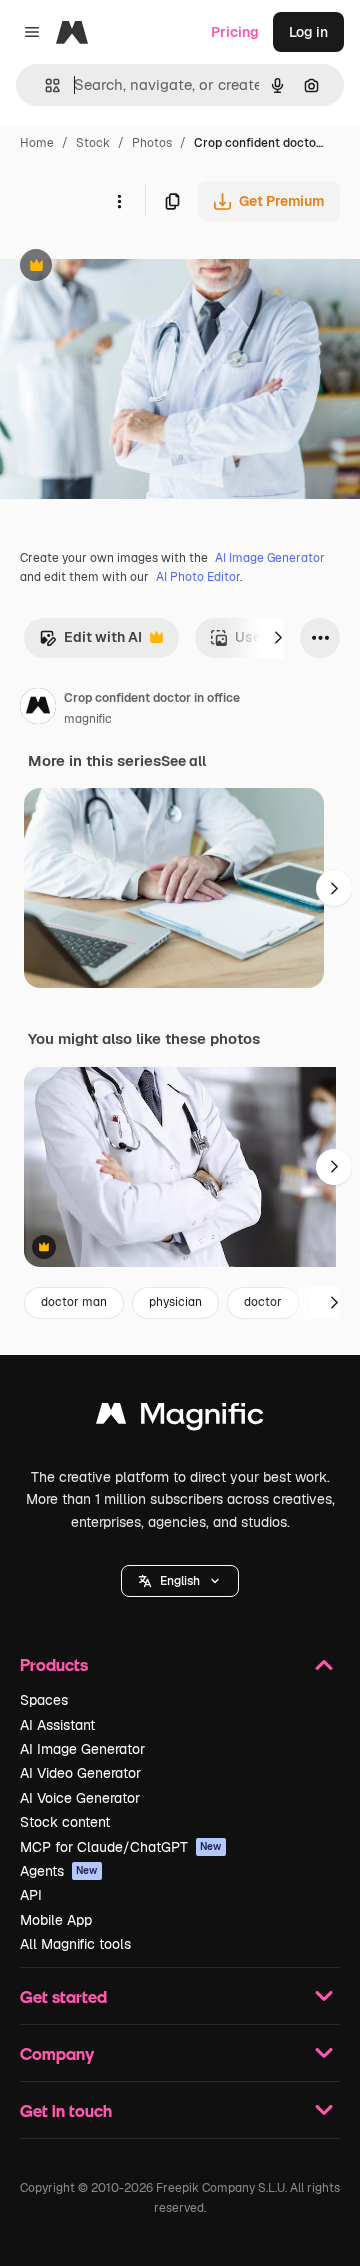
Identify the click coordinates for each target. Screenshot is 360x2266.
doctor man (74, 1302)
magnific (88, 719)
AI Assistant (57, 1725)
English (180, 1581)
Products (54, 1664)
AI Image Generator (270, 558)
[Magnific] (180, 1418)
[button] (180, 1581)
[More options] (119, 201)
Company (57, 2053)
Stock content (65, 1822)
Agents (59, 1871)
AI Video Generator (80, 1773)
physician (175, 1302)
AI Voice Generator (80, 1798)
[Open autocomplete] (44, 85)
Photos (152, 143)
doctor (263, 1302)
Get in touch (66, 2110)
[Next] (278, 638)
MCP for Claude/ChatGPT (121, 1847)
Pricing (235, 32)
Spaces (44, 1700)
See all (183, 761)
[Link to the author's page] (38, 709)
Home (37, 143)
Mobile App (56, 1920)
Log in (308, 32)
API (31, 1895)
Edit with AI (90, 642)
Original (128, 267)
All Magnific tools (75, 1944)
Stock (93, 143)
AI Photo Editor (198, 577)
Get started (63, 1996)
